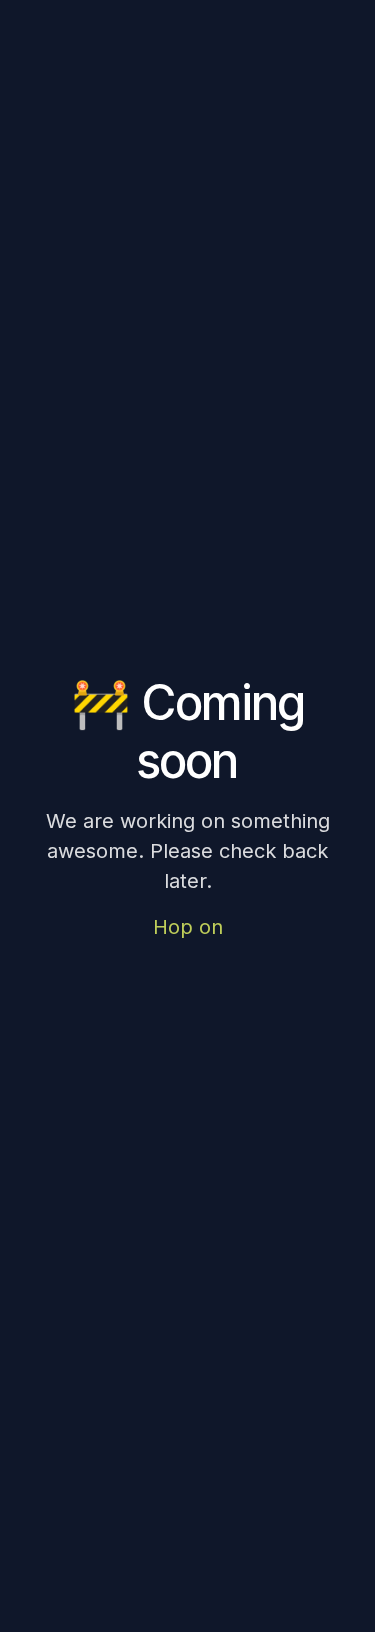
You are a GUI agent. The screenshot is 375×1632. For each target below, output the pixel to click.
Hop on (188, 927)
